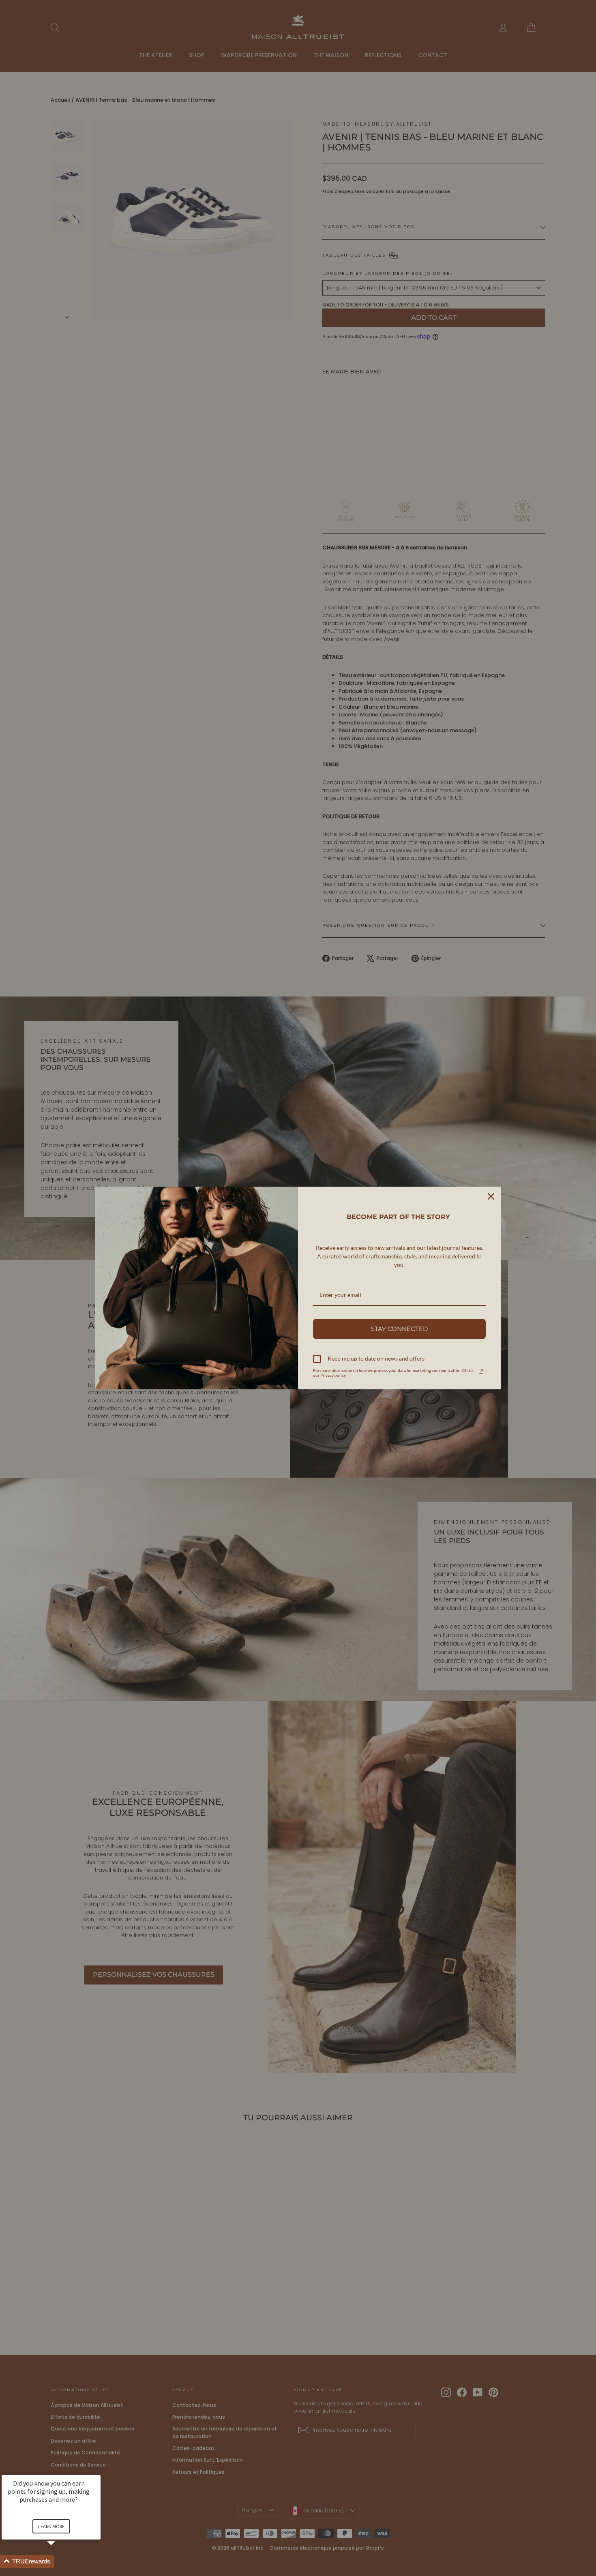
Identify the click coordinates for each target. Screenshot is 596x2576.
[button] (61, 2562)
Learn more (51, 2526)
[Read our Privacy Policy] (481, 1372)
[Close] (491, 1196)
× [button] (97, 2470)
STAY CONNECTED (399, 1329)
